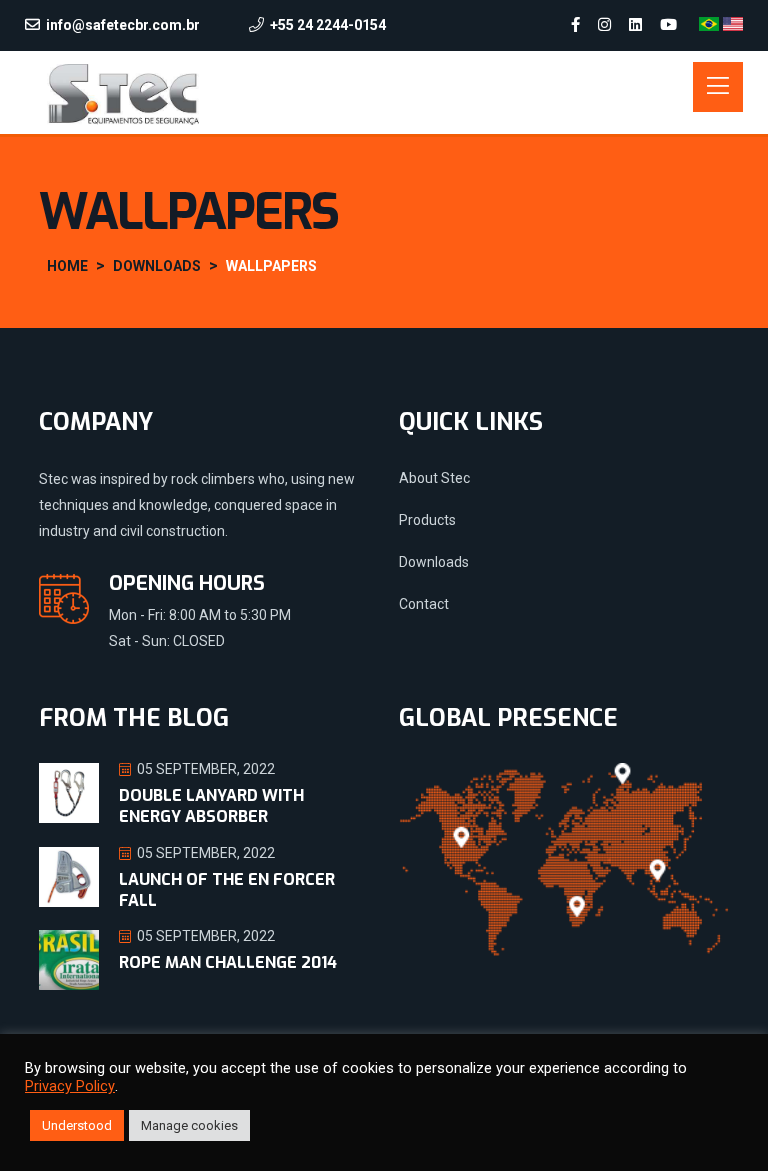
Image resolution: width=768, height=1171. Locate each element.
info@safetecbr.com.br (123, 25)
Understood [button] (77, 1125)
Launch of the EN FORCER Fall (227, 890)
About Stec (434, 478)
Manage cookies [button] (189, 1125)
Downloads (434, 562)
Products (427, 520)
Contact (424, 604)
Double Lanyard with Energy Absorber (211, 806)
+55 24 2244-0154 (328, 25)
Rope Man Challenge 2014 (228, 962)
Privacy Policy (70, 1086)
